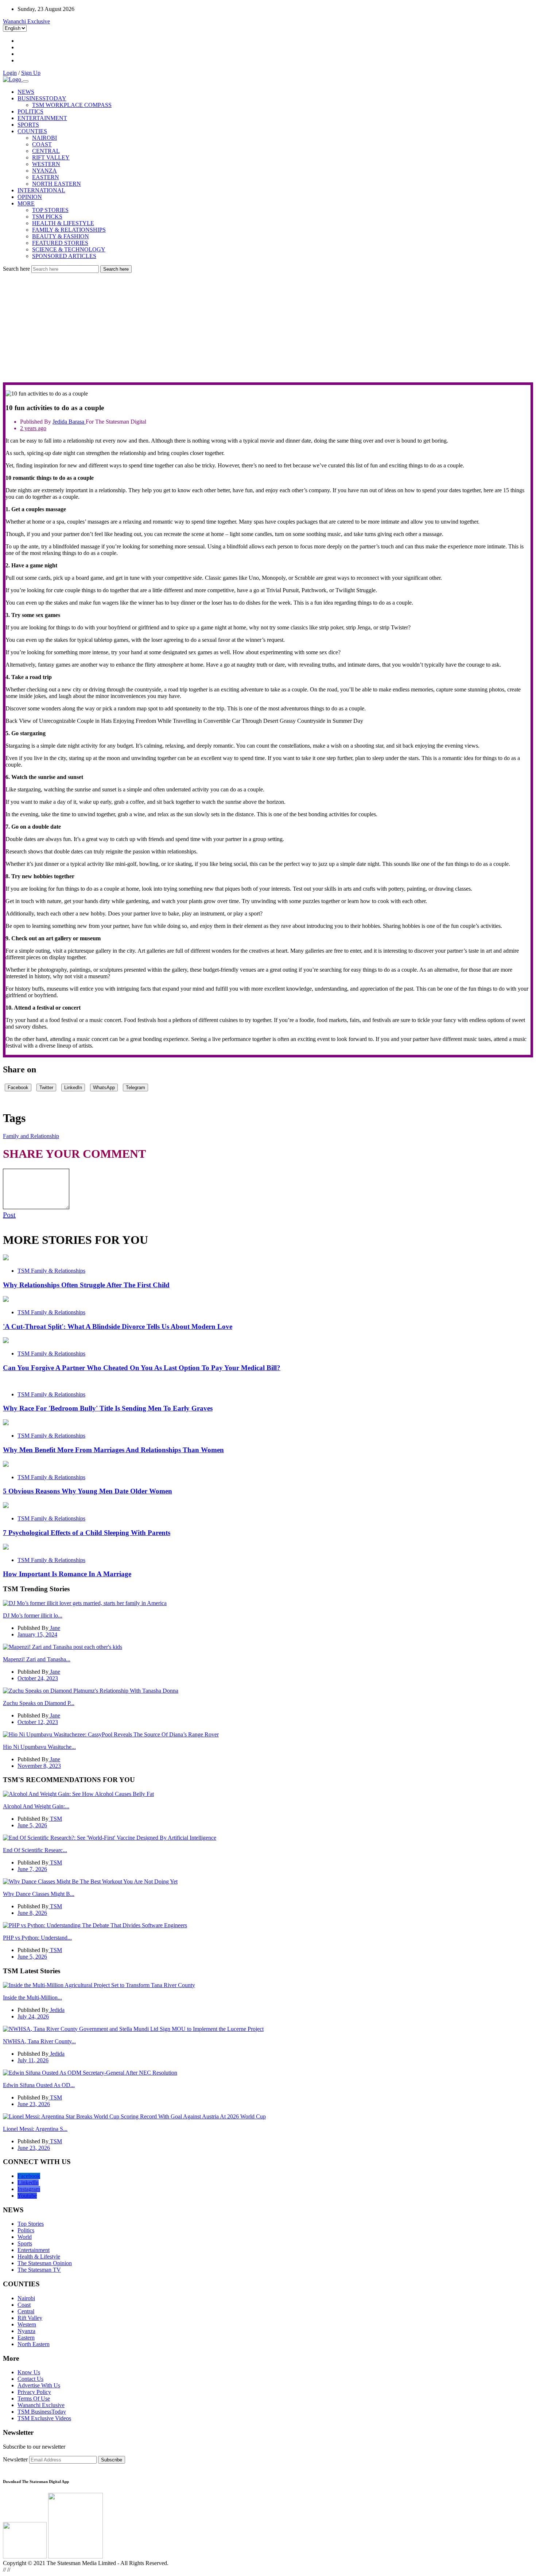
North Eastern (34, 2344)
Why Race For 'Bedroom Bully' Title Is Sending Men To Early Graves (108, 1408)
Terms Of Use (34, 2398)
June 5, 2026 (32, 1825)
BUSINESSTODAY (42, 98)
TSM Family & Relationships (51, 1271)
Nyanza (26, 2331)
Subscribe (112, 2460)
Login (10, 73)
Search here (16, 269)
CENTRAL (46, 151)
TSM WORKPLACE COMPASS (72, 105)
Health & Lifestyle (39, 2257)
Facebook (18, 1088)
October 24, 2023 (38, 1678)
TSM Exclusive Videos (44, 2418)
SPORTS (28, 125)
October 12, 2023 (38, 1722)
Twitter (46, 1088)
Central (26, 2311)
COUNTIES (32, 131)
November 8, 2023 (39, 1766)
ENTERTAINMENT (42, 118)
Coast (24, 2305)
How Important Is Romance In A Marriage (67, 1574)
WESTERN (46, 164)
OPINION (30, 197)
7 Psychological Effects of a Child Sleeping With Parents (87, 1533)
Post (9, 1215)
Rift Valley (30, 2318)
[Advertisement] (268, 328)
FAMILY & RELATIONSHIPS (69, 230)
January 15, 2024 (37, 1634)
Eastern (26, 2338)
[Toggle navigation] (26, 81)
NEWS (26, 92)
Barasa (77, 422)
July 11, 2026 (33, 2060)
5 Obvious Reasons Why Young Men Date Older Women (88, 1491)
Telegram (135, 1088)
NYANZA (44, 171)
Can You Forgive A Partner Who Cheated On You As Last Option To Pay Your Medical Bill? (142, 1368)
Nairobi (26, 2298)
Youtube (27, 2196)
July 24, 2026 (33, 2016)
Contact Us (30, 2379)
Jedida (61, 422)
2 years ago (33, 428)
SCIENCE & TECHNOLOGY (69, 249)
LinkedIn (73, 1088)
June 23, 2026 (34, 2104)
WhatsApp (104, 1088)
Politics (26, 2230)
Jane (54, 1628)
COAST (42, 144)
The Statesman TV (39, 2270)
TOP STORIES (50, 210)
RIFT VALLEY (51, 157)
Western (27, 2324)
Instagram (29, 2189)
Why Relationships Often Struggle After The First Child (86, 1285)
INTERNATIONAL (41, 190)
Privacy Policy (34, 2392)
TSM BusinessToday (42, 2412)
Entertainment (34, 2250)
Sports (25, 2243)
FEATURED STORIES (60, 243)
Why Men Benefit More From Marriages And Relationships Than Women (113, 1450)
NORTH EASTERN (57, 184)
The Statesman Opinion (45, 2263)
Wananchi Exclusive (26, 21)
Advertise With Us (39, 2385)
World (25, 2237)
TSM (55, 1819)
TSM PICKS (47, 217)
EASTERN (46, 177)
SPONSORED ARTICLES (64, 256)
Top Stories (31, 2224)
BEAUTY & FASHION (61, 236)
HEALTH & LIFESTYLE (63, 223)
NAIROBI (44, 138)
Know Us (29, 2372)
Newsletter (15, 2459)
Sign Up (31, 73)
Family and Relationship (31, 1136)
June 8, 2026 (32, 1913)
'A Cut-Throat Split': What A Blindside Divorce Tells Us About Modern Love (118, 1326)
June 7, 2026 (32, 1869)
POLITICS (30, 111)
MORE (26, 203)
